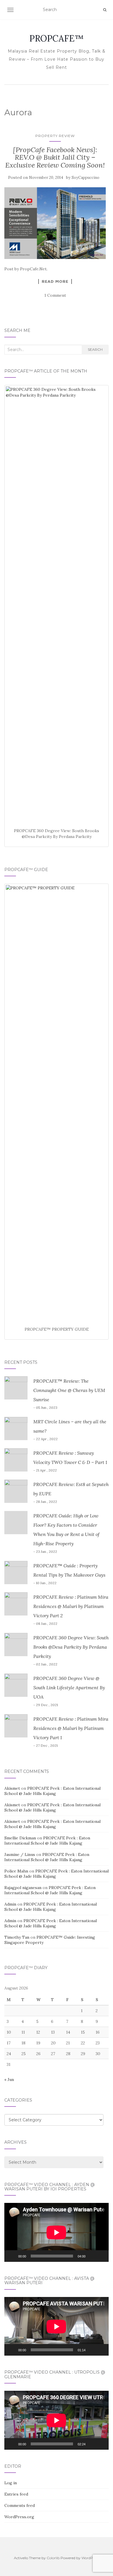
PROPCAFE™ (57, 38)
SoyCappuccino (85, 178)
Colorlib (53, 2558)
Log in (11, 2483)
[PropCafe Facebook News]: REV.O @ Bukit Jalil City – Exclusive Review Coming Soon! (55, 157)
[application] (57, 2232)
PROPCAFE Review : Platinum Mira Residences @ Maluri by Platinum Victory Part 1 (71, 1728)
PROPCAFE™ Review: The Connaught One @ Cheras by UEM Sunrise (69, 1390)
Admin (10, 1904)
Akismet (12, 1788)
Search (95, 349)
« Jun (9, 2079)
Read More (55, 281)
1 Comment (55, 295)
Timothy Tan (17, 1937)
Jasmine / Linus (20, 1854)
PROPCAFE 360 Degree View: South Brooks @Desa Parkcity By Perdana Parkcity (71, 1647)
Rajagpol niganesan (23, 1888)
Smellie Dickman (20, 1838)
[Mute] (92, 2256)
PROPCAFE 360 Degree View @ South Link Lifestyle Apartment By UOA (69, 1688)
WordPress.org (19, 2517)
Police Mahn (16, 1871)
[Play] (12, 2256)
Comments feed (20, 2505)
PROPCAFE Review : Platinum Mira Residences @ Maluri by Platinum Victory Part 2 (71, 1606)
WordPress (90, 2558)
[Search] (105, 10)
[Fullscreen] (101, 2256)
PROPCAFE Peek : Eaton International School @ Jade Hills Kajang (52, 1791)
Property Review (55, 136)
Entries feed (16, 2494)
